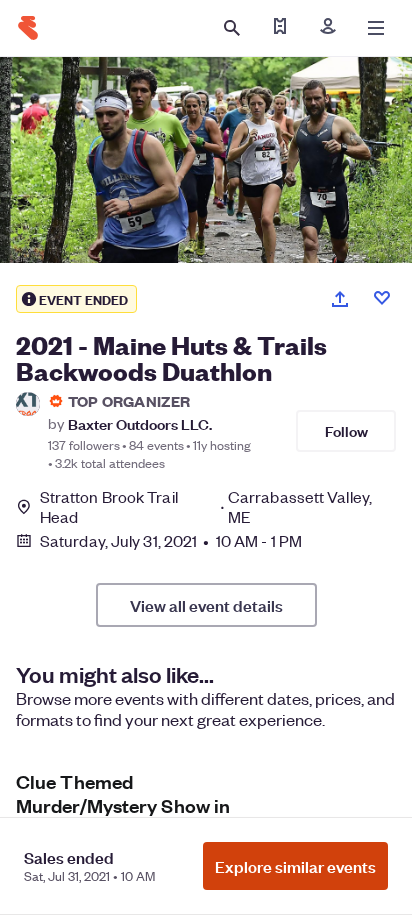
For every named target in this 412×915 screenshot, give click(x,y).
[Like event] (382, 298)
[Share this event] (340, 299)
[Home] (28, 28)
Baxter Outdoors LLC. (140, 423)
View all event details (206, 605)
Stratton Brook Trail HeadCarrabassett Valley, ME (206, 507)
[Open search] (232, 28)
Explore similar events (295, 866)
